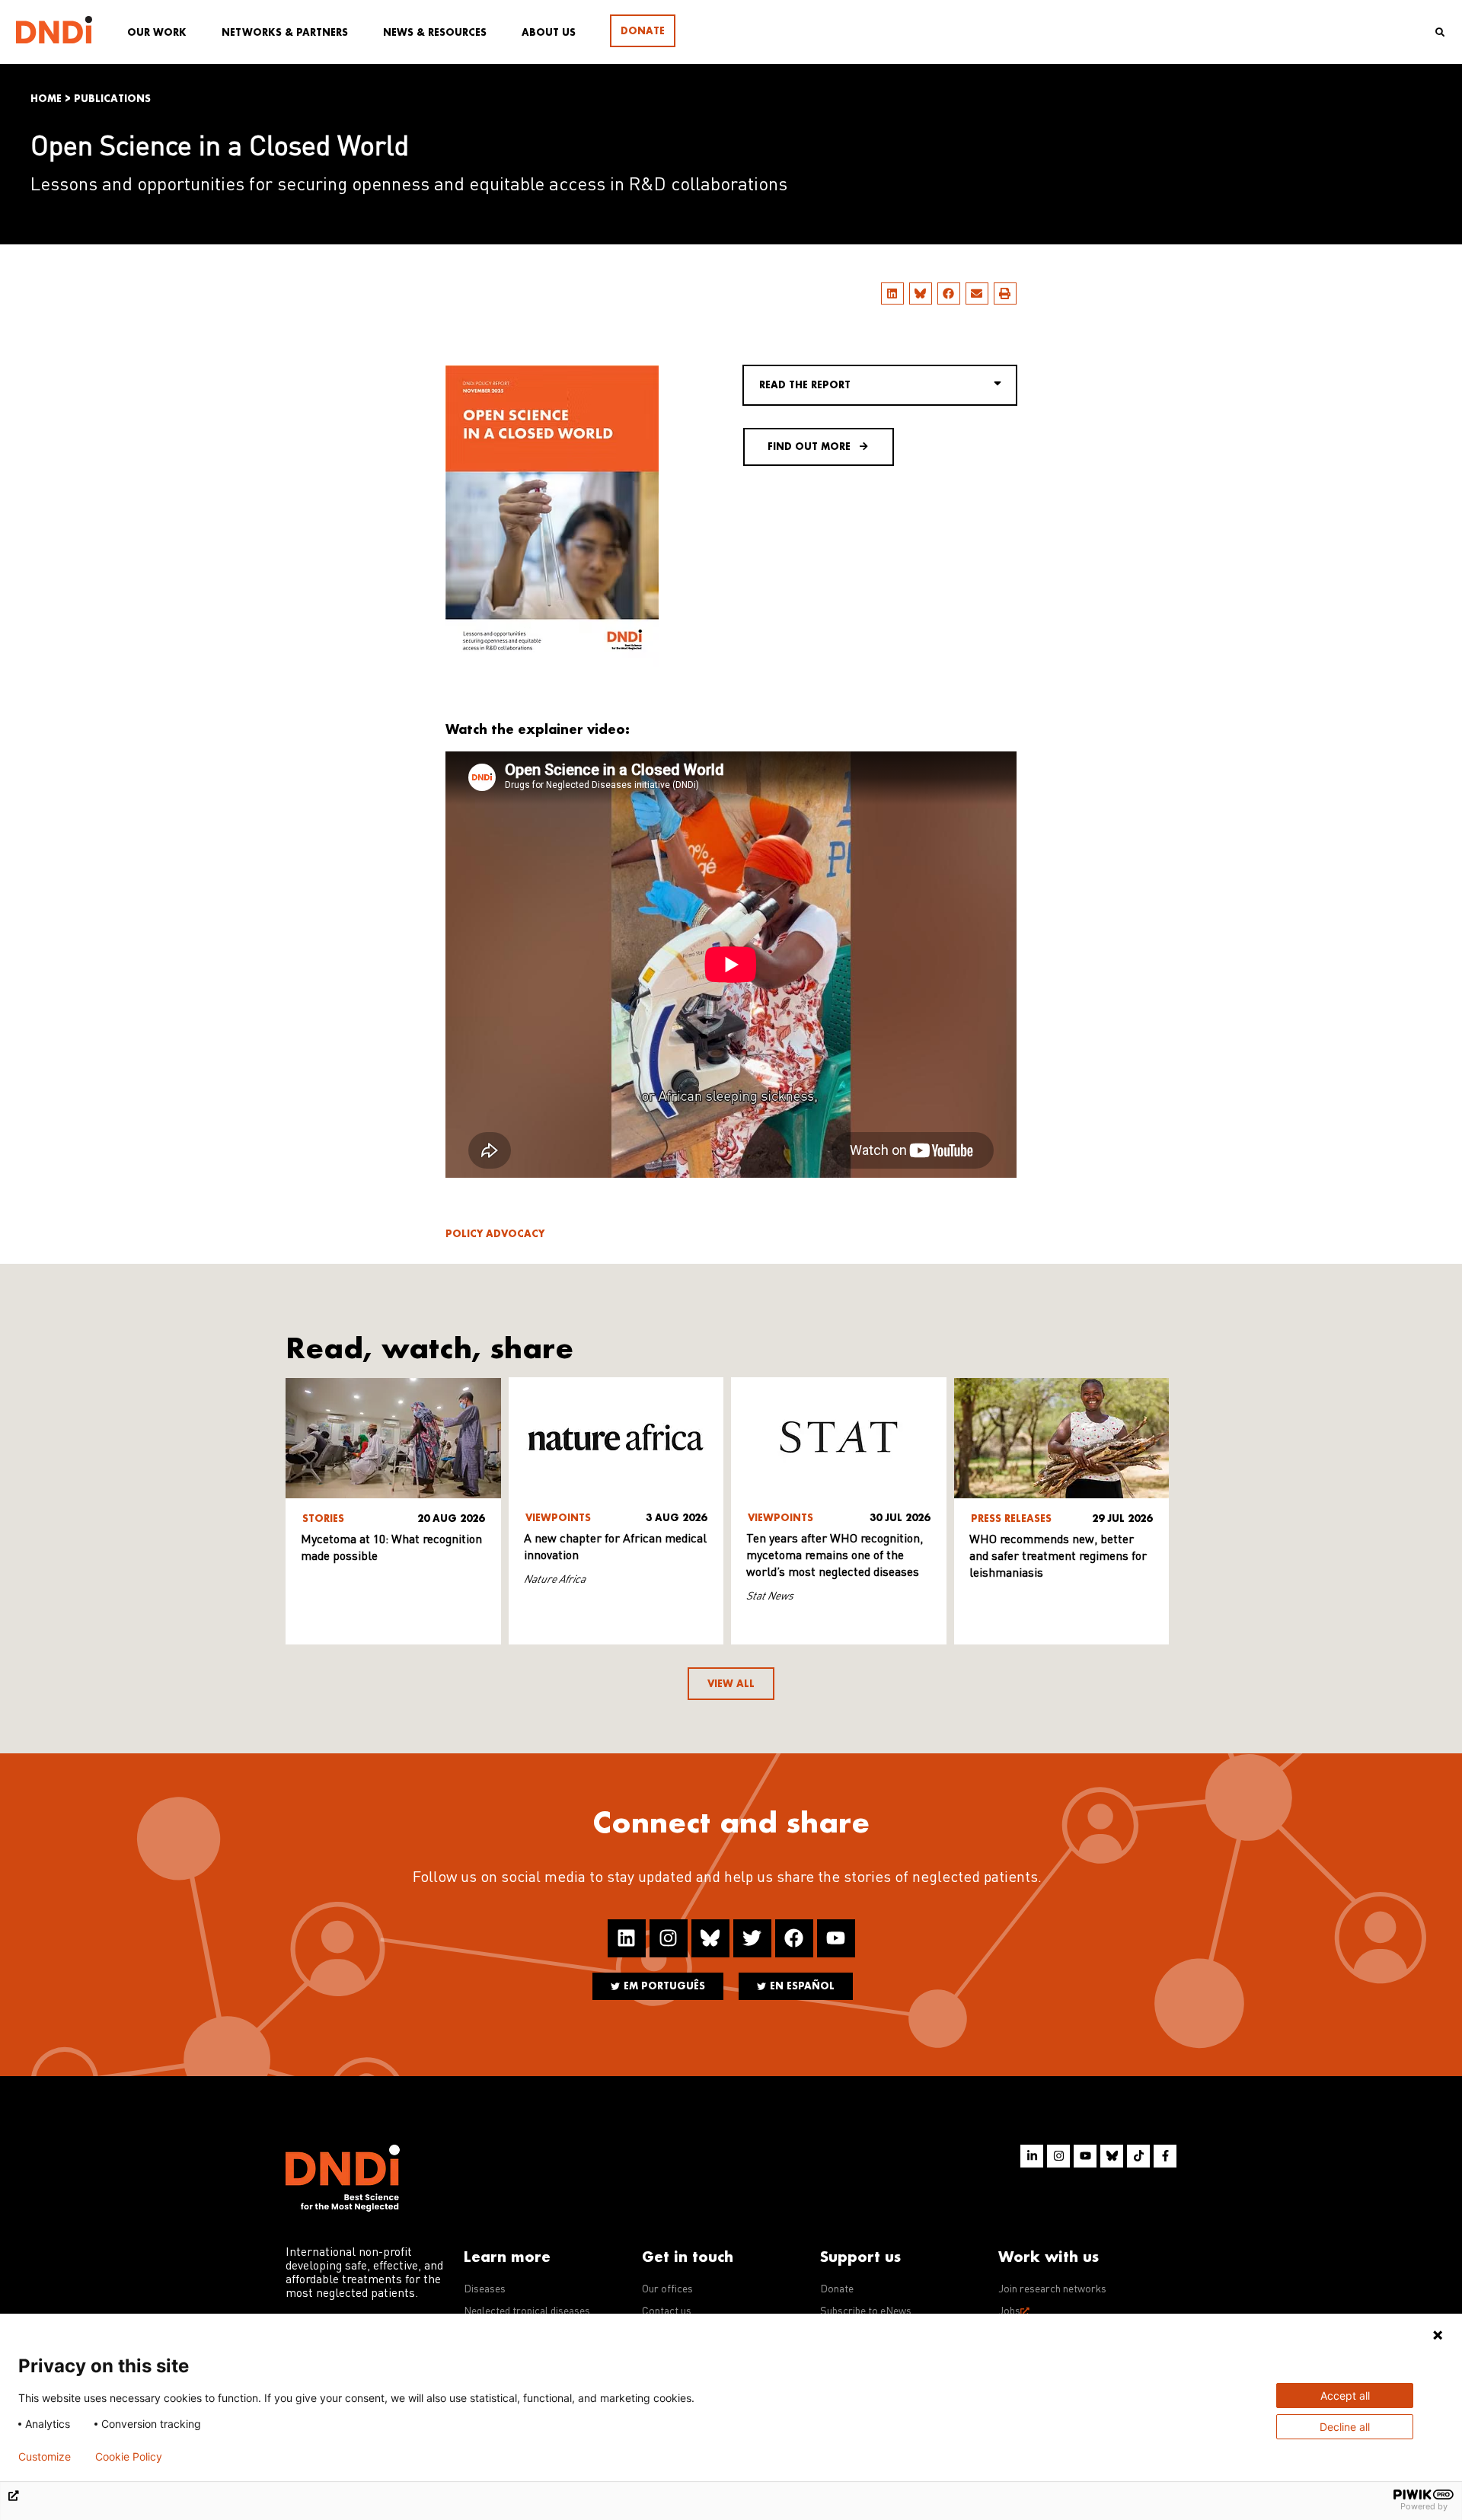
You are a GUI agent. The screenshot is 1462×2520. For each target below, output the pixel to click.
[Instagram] (669, 1938)
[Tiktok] (1138, 2156)
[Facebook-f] (1165, 2156)
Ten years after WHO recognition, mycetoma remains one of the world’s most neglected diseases (835, 1556)
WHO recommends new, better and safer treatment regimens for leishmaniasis (1058, 1557)
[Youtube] (836, 1938)
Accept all (1345, 2396)
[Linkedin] (627, 1938)
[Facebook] (794, 1938)
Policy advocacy (495, 1234)
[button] (892, 293)
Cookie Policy (129, 2457)
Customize (45, 2457)
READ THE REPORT (805, 385)
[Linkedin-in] (1032, 2156)
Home (46, 99)
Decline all (1345, 2427)
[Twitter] (752, 1938)
